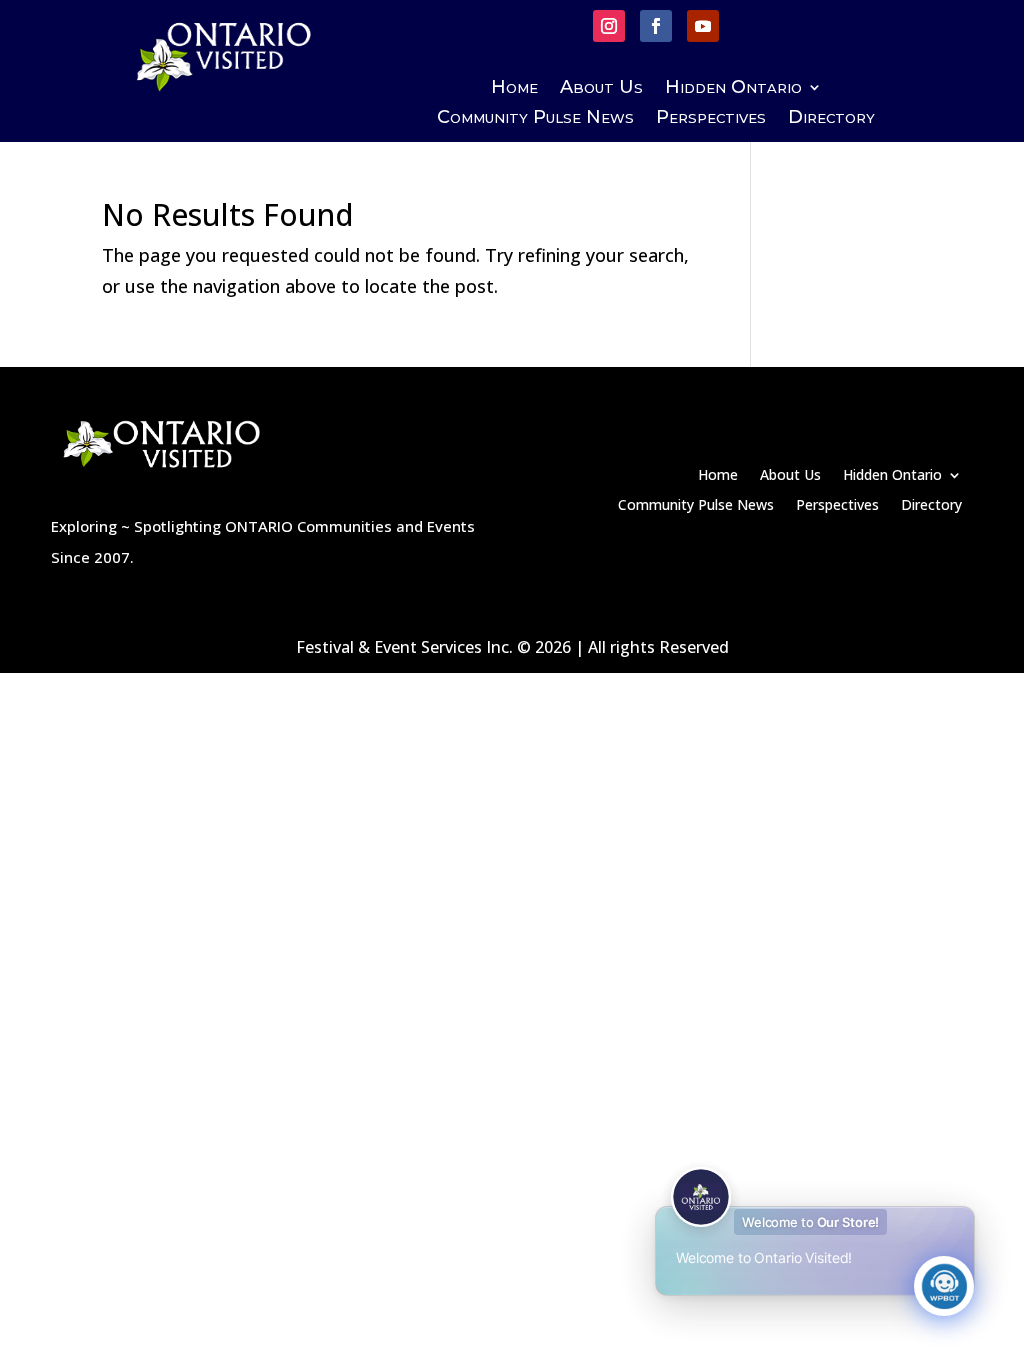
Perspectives (711, 119)
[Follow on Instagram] (609, 26)
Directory (831, 119)
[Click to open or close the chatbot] (944, 1286)
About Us (601, 89)
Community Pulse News (535, 119)
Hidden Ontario (733, 89)
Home (514, 89)
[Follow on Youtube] (703, 26)
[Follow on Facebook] (656, 26)
